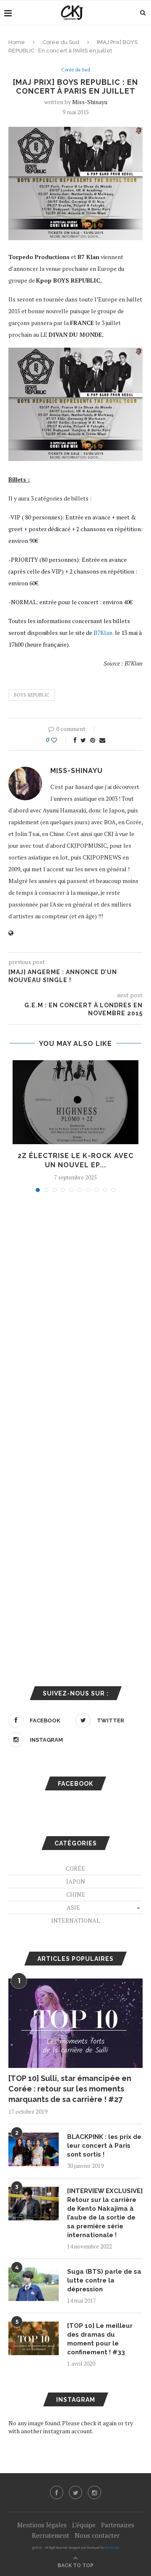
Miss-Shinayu (90, 102)
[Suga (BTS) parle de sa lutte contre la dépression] (34, 2284)
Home (17, 42)
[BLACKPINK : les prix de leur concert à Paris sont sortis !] (34, 2149)
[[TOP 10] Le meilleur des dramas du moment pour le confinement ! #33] (34, 2338)
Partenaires (118, 2525)
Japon (76, 1881)
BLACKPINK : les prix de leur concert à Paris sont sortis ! (104, 2146)
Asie (73, 1907)
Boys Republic (32, 695)
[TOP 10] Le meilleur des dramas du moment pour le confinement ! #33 (100, 2339)
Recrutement (51, 2535)
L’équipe (84, 2525)
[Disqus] (75, 1312)
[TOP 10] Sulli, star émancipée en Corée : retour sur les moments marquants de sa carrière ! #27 (70, 2089)
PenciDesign (112, 2548)
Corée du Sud (61, 42)
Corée (75, 1868)
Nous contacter (97, 2535)
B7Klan (104, 633)
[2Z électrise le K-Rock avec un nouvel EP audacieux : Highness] (75, 1102)
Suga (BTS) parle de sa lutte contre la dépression (104, 2280)
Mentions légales (42, 2525)
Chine (76, 1894)
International (75, 1920)
